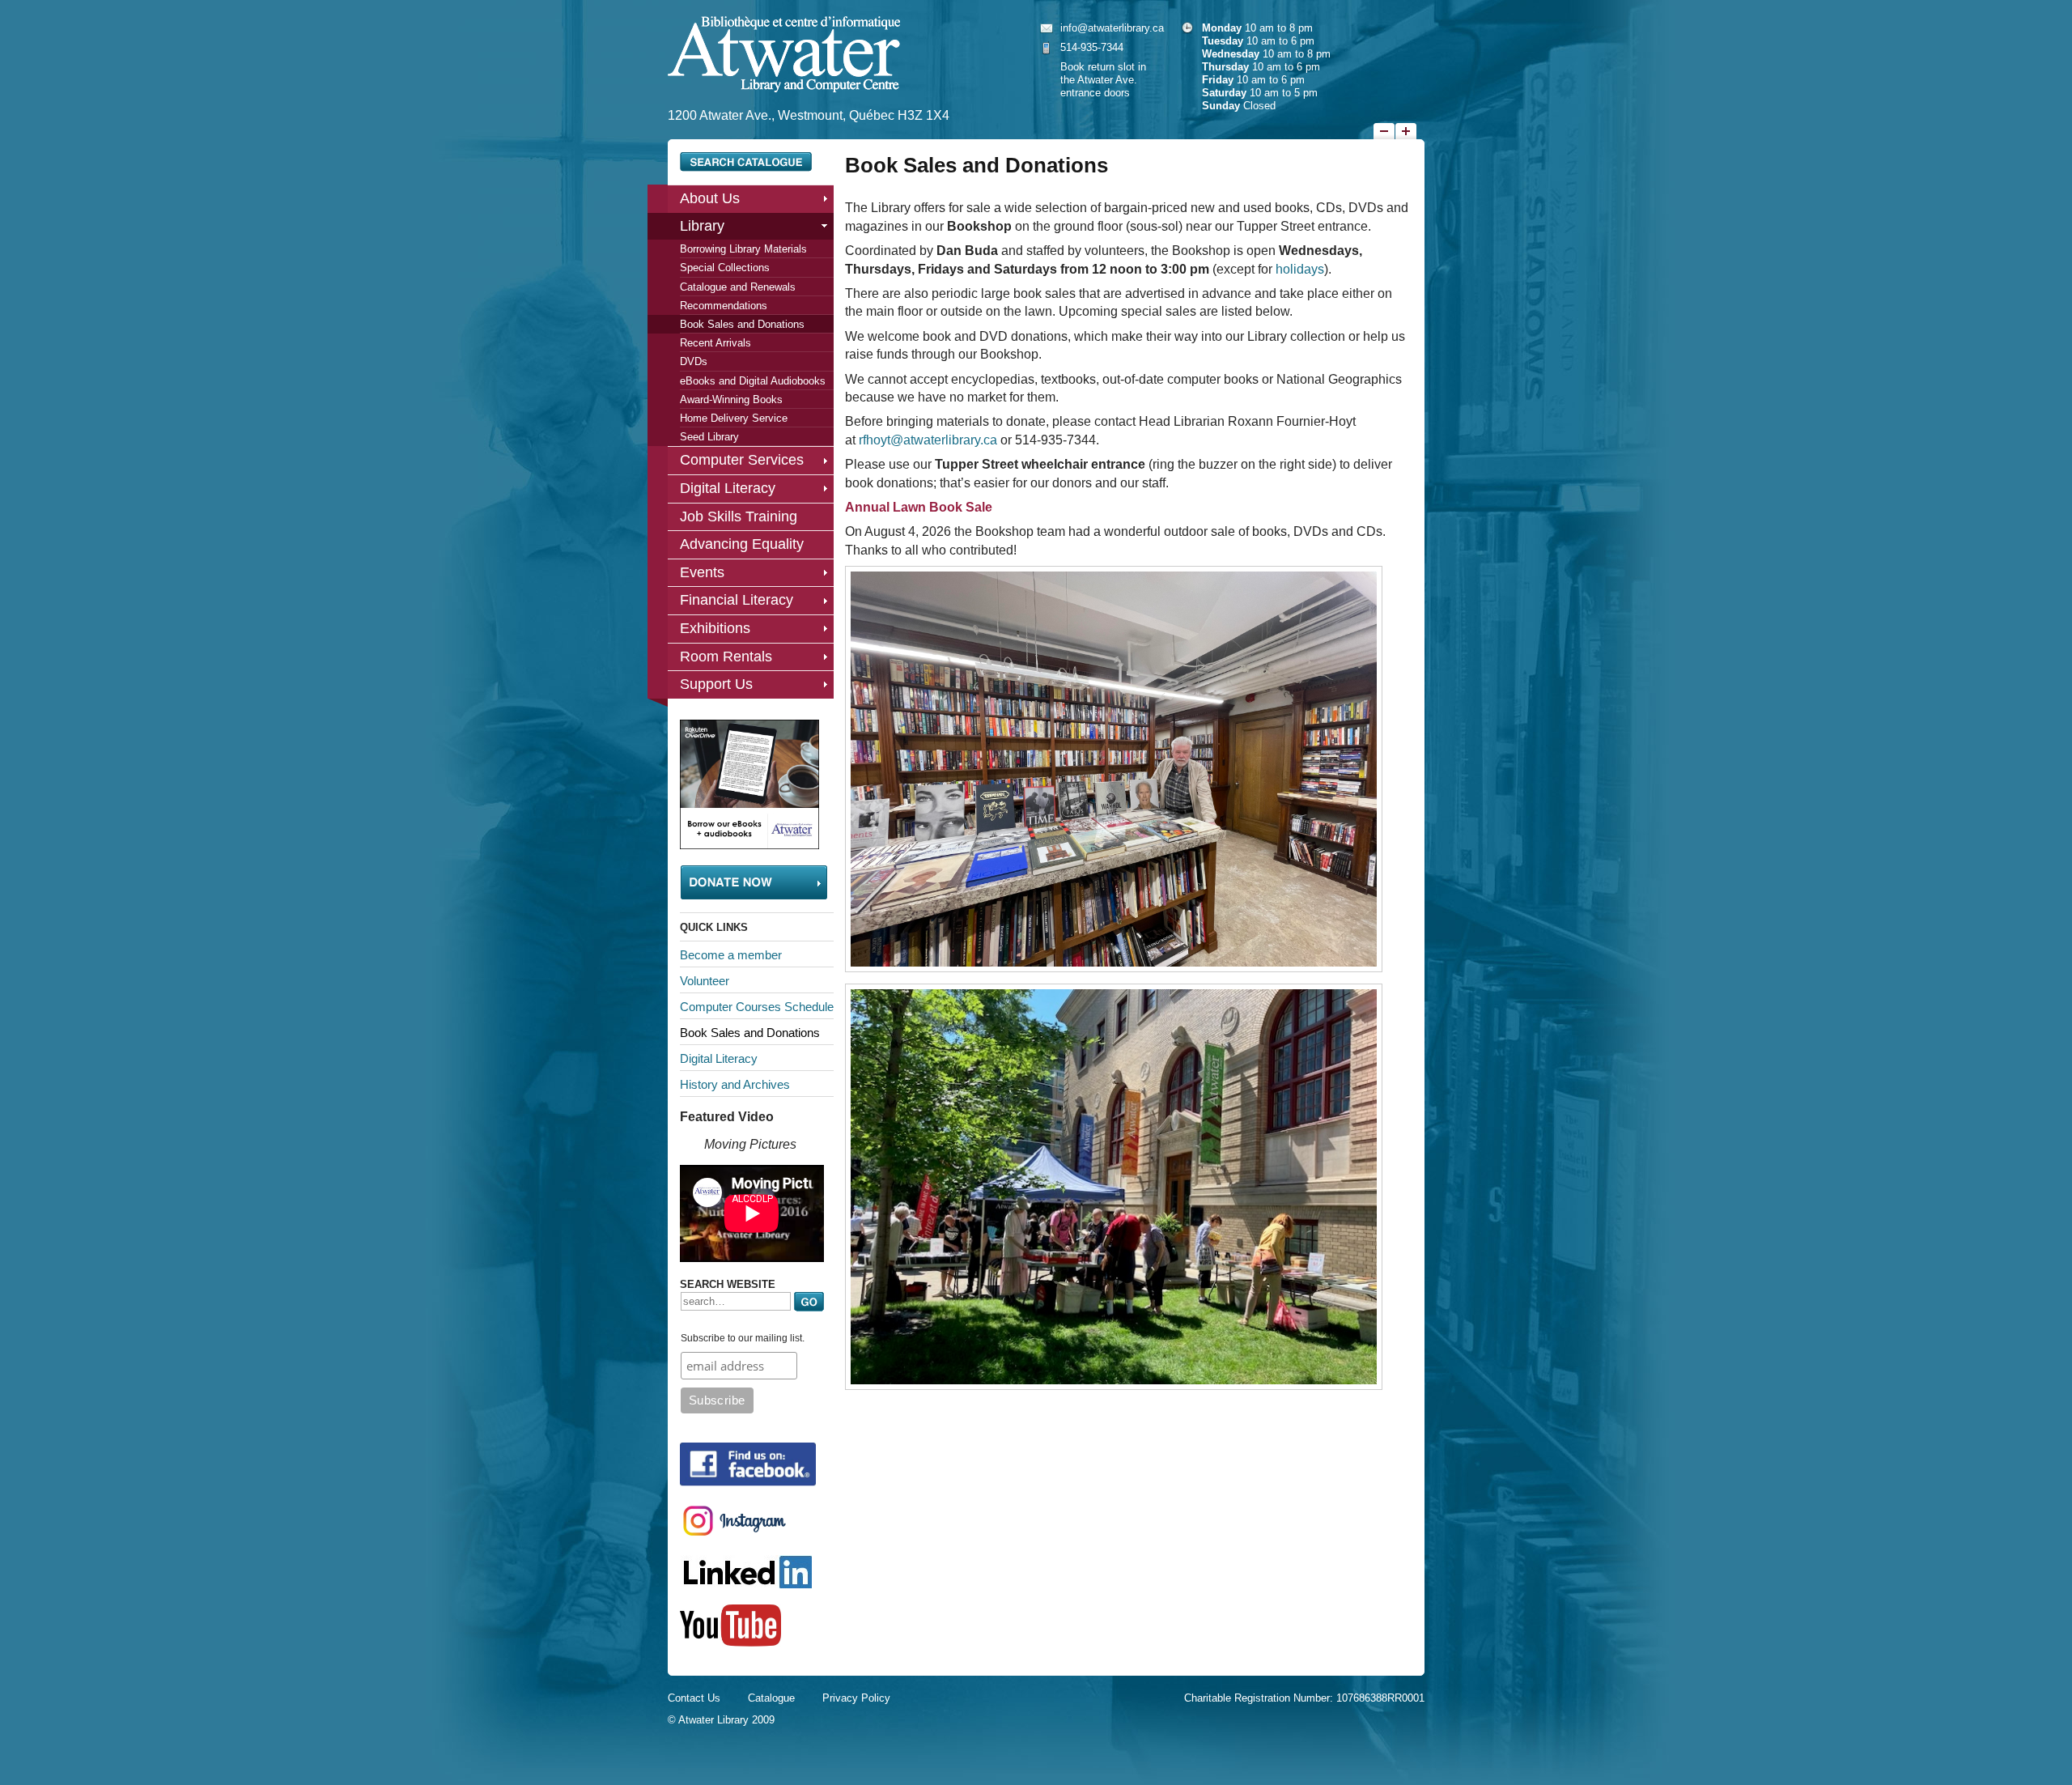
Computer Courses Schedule (757, 1007)
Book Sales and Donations (742, 324)
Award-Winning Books (731, 399)
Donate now (754, 882)
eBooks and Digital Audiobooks (753, 381)
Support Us (716, 684)
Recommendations (724, 306)
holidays (1300, 269)
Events (702, 572)
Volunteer (705, 981)
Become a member (731, 955)
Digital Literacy (728, 488)
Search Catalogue (746, 162)
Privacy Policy (856, 1698)
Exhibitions (715, 628)
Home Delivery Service (734, 418)
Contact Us (694, 1698)
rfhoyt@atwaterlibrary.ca (928, 440)
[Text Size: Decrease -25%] (1384, 131)
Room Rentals (726, 657)
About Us (710, 198)
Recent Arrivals (715, 343)
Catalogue (771, 1698)
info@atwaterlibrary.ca (1112, 28)
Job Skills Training (739, 516)
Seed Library (709, 437)
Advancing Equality (742, 544)
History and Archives (735, 1084)
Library (702, 226)
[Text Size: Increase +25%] (1406, 131)
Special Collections (725, 268)
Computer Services (742, 460)
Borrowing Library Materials (743, 249)
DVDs (694, 361)
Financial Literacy (737, 600)
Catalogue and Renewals (738, 287)
